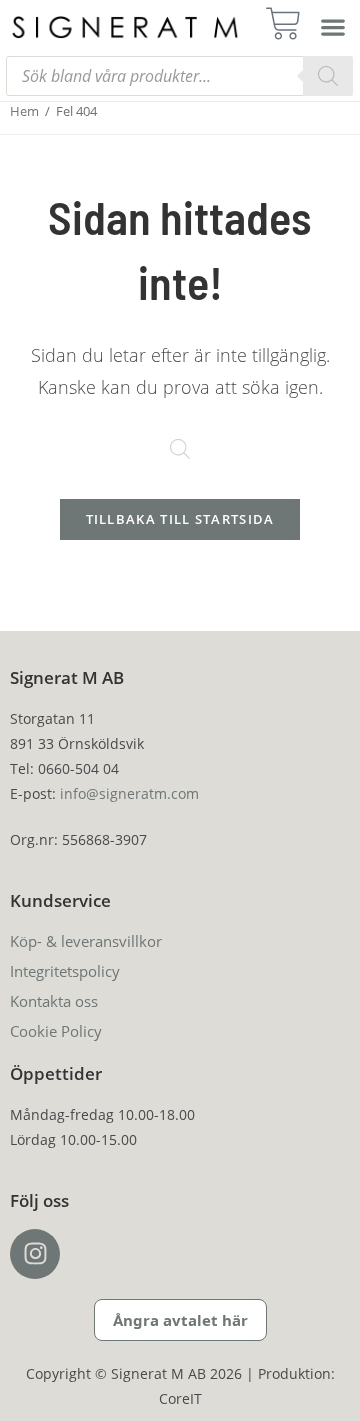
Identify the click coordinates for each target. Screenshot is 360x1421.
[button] (333, 26)
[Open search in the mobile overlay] (179, 76)
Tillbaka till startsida (180, 519)
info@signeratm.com (129, 793)
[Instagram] (35, 1254)
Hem (24, 111)
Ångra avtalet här (180, 1320)
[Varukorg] (289, 23)
